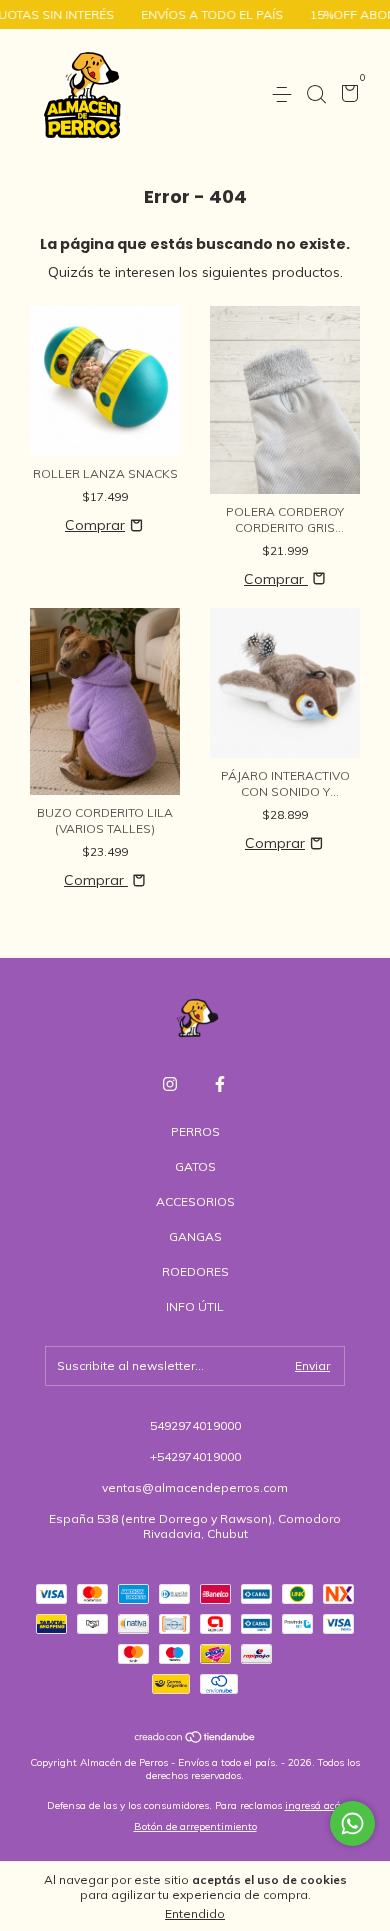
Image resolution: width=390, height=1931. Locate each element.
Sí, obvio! (299, 209)
